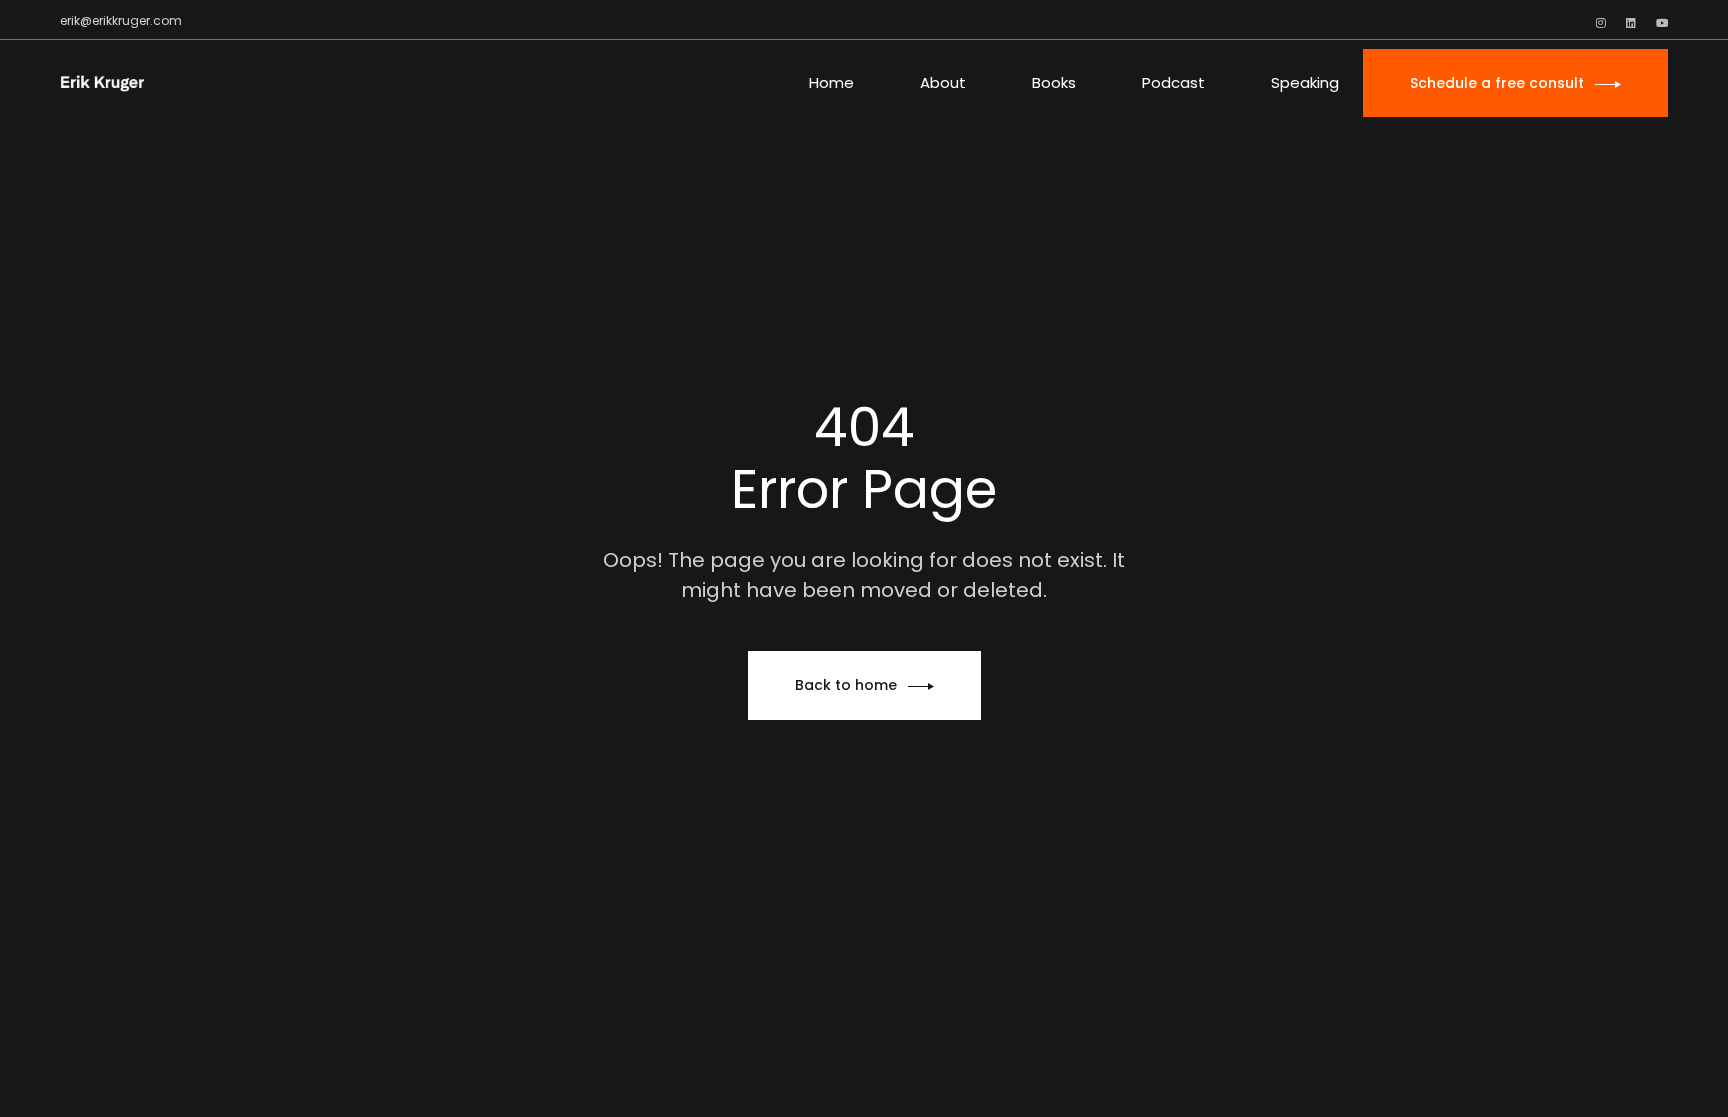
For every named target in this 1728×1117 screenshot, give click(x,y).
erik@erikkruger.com (121, 20)
